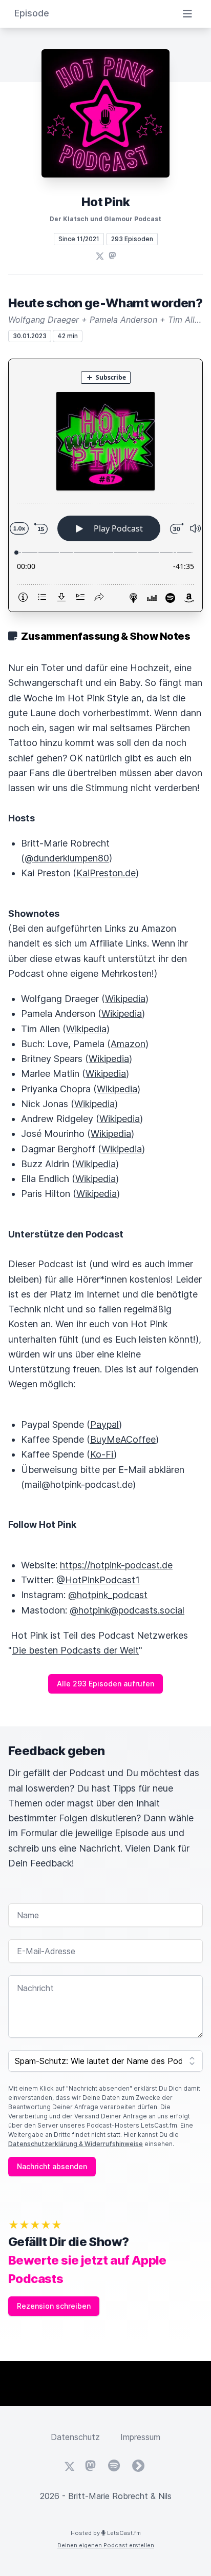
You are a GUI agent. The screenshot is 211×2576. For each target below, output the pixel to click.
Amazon (128, 1044)
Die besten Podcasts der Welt (75, 1650)
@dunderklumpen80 (67, 858)
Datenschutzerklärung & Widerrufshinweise (76, 2144)
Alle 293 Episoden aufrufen (105, 1684)
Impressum (140, 2437)
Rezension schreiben (54, 2306)
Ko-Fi (102, 1454)
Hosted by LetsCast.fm (106, 2533)
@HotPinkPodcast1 (98, 1580)
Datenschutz (75, 2437)
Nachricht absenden (52, 2166)
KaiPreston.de (106, 873)
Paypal (104, 1424)
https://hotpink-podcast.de (116, 1565)
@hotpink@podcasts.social (127, 1610)
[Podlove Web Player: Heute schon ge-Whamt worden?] (105, 485)
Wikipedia (125, 999)
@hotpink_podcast (108, 1595)
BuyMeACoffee (123, 1439)
